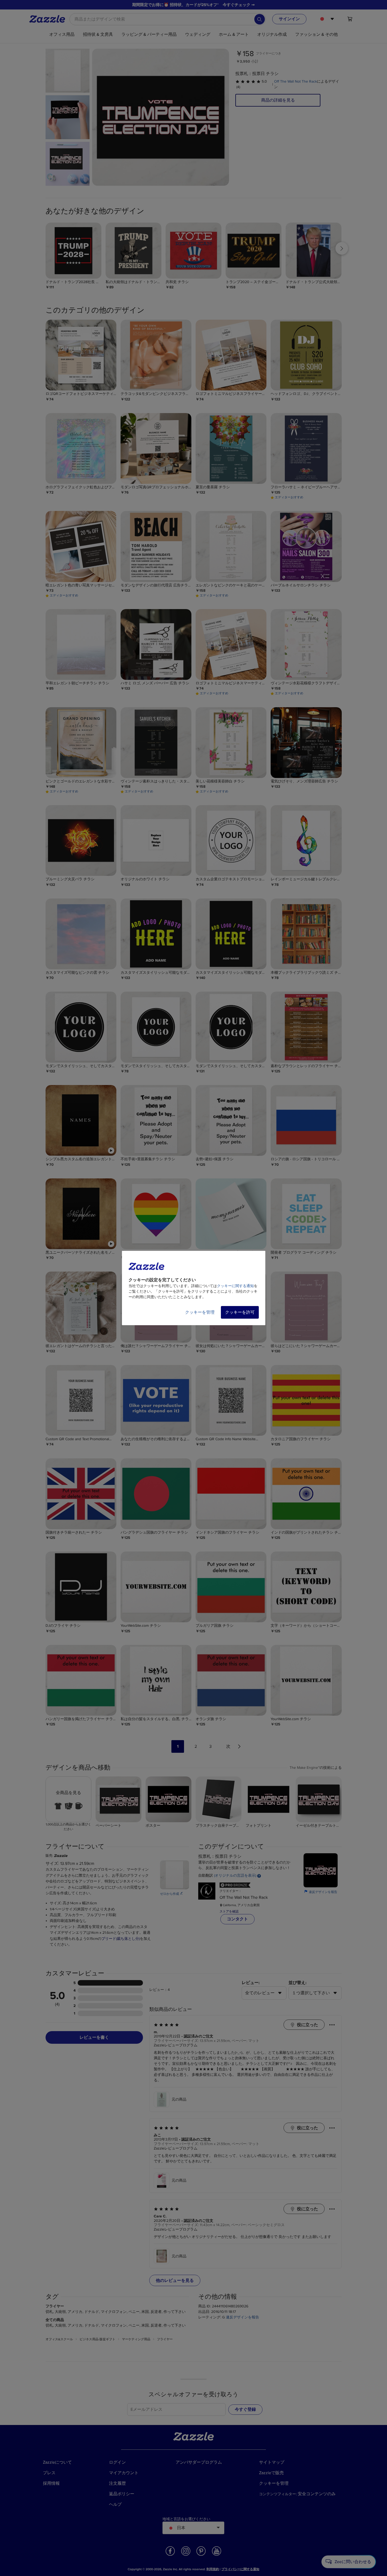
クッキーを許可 (240, 1312)
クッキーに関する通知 (235, 1286)
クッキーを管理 (200, 1312)
